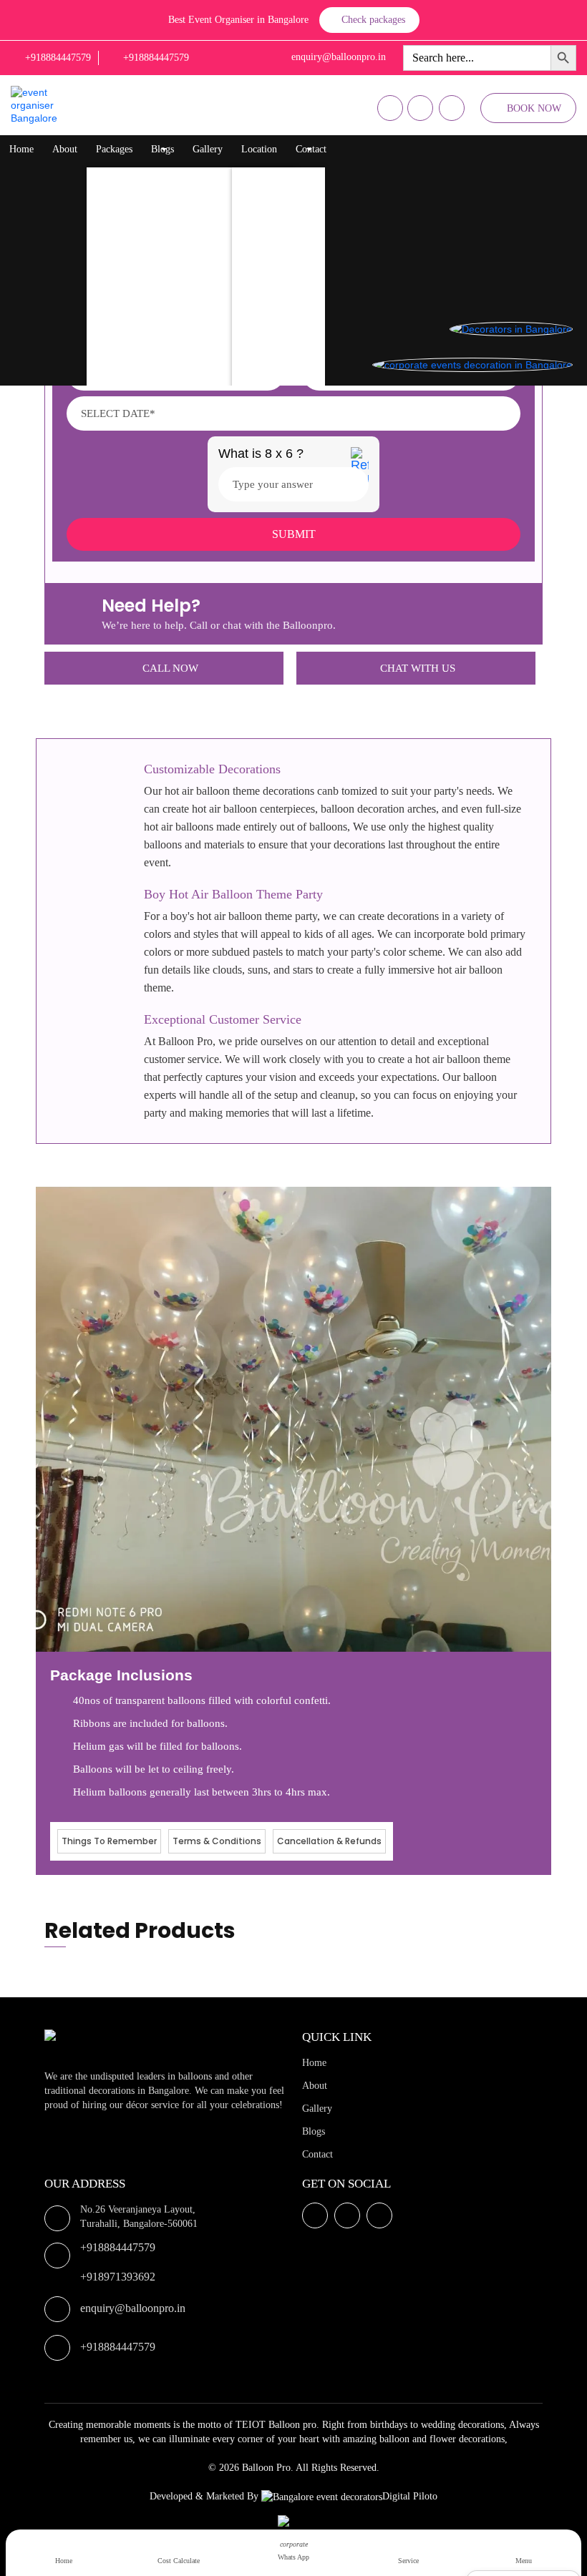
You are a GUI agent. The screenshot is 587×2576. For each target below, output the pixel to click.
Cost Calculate (179, 2561)
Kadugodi (266, 292)
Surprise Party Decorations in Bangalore (183, 264)
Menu (524, 2561)
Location (259, 149)
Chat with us (418, 668)
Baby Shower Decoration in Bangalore (179, 349)
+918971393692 (118, 2277)
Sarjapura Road (277, 321)
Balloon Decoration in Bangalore (168, 178)
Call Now (170, 668)
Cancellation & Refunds (329, 1841)
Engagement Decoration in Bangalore (177, 378)
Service (408, 2561)
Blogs (162, 149)
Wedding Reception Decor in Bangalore (181, 292)
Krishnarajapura (278, 178)
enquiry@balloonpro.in (133, 2308)
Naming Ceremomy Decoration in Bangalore (191, 321)
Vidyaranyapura (278, 378)
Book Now (534, 108)
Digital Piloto (410, 2496)
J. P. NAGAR (273, 349)
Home (21, 149)
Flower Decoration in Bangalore (166, 235)
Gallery (208, 149)
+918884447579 (118, 2247)
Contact (311, 149)
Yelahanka (267, 206)
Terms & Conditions (217, 1841)
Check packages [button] (373, 20)
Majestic (263, 264)
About (65, 149)
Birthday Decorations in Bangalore (171, 206)
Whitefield (268, 235)
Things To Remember (109, 1841)
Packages (114, 149)
